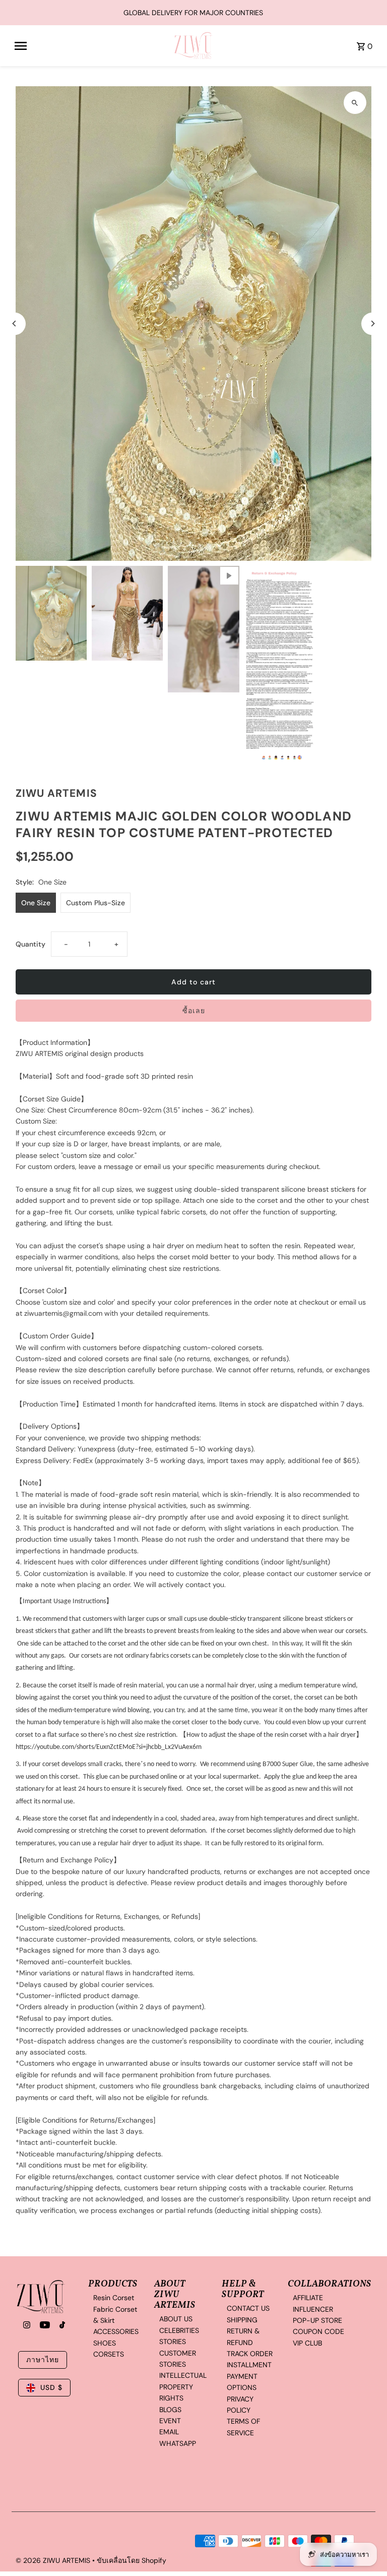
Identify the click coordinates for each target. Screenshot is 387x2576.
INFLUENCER (313, 2309)
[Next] (373, 324)
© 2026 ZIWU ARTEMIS (54, 2560)
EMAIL (169, 2432)
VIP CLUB (307, 2343)
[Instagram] (25, 2326)
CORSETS (109, 2354)
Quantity (30, 944)
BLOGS (170, 2410)
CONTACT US (248, 2308)
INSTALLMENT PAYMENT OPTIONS (249, 2376)
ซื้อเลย (194, 1011)
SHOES (105, 2343)
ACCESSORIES (116, 2331)
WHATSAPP (178, 2443)
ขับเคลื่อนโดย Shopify (132, 2560)
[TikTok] (61, 2326)
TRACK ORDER (250, 2354)
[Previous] (14, 324)
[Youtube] (44, 2326)
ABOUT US (176, 2319)
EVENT (170, 2421)
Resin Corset (114, 2298)
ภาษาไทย (43, 2360)
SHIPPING (242, 2320)
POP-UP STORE (317, 2320)
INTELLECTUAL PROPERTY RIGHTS (183, 2387)
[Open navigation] (90, 46)
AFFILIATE (308, 2298)
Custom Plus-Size (95, 903)
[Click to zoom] (355, 103)
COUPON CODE (318, 2331)
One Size (36, 903)
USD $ (51, 2387)
